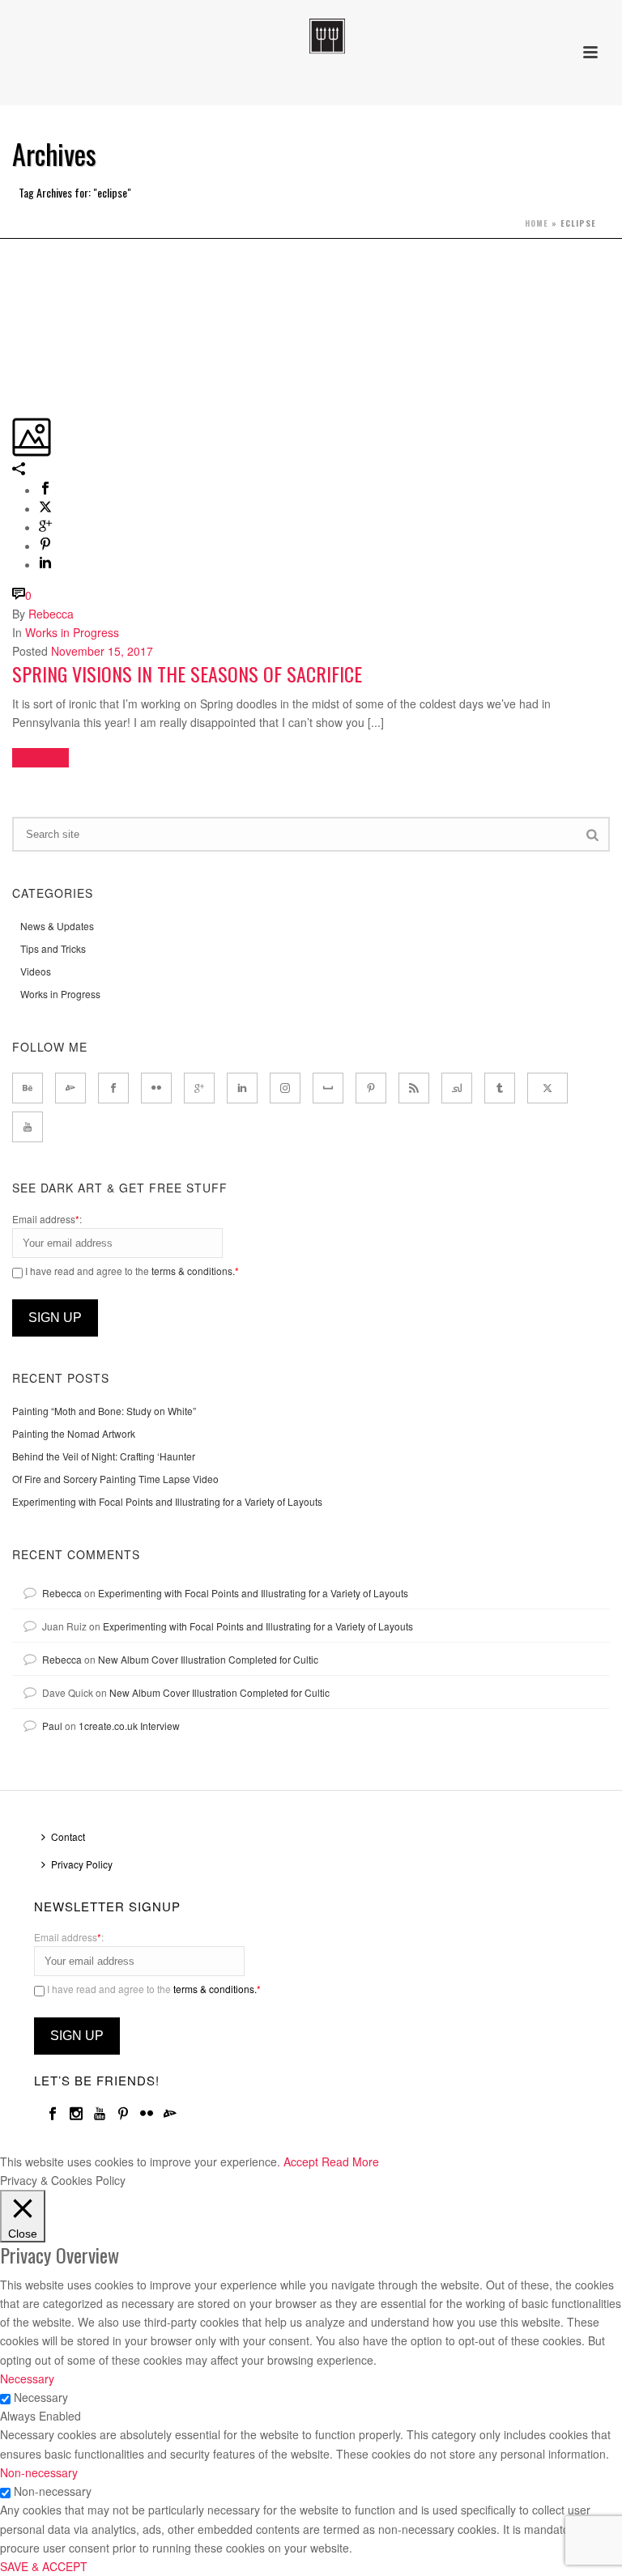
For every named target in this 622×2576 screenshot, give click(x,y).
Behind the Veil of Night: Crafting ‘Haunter (104, 1456)
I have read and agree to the (131, 1271)
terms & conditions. (193, 1271)
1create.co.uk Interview (129, 1726)
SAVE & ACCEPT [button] (44, 2566)
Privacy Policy (82, 1864)
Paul (52, 1726)
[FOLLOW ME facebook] (113, 1088)
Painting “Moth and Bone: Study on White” (104, 1411)
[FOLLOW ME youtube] (28, 1127)
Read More (350, 2162)
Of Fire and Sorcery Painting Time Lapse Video (115, 1479)
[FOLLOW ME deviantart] (70, 1088)
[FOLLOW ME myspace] (328, 1088)
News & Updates (57, 926)
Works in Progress (72, 632)
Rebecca (51, 614)
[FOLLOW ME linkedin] (242, 1088)
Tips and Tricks (53, 948)
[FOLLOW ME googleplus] (199, 1088)
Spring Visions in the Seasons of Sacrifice (187, 674)
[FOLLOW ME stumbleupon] (457, 1088)
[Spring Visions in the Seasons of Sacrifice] (14, 268)
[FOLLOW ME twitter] (547, 1088)
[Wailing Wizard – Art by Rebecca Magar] (311, 36)
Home (537, 223)
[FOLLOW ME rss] (414, 1088)
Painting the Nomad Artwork (74, 1433)
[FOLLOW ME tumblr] (500, 1088)
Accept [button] (301, 2162)
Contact (68, 1836)
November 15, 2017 (102, 651)
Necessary (41, 2397)
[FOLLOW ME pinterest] (371, 1088)
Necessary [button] (27, 2378)
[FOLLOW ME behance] (28, 1088)
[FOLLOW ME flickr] (156, 1088)
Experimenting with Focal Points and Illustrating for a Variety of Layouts (167, 1501)
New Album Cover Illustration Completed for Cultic (208, 1659)
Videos (36, 971)
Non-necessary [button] (39, 2472)
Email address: (47, 1219)
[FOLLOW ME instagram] (285, 1088)
